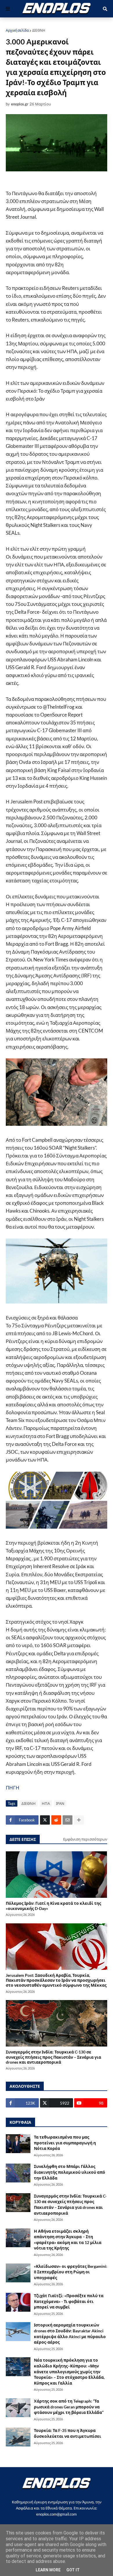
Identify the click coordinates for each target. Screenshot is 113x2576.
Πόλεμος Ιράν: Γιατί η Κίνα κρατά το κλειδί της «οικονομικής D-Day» (53, 1906)
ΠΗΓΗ (13, 1788)
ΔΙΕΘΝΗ (39, 30)
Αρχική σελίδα (17, 30)
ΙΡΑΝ (60, 1803)
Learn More (48, 2570)
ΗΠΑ (46, 1803)
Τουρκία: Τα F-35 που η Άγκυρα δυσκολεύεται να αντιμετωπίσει (68, 2433)
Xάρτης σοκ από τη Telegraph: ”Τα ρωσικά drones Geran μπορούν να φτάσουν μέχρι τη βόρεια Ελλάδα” (69, 2407)
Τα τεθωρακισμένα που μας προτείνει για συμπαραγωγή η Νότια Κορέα (65, 2143)
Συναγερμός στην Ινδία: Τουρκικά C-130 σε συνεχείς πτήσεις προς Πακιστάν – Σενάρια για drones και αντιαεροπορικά (53, 2057)
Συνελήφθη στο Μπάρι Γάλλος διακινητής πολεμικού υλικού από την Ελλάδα (70, 2172)
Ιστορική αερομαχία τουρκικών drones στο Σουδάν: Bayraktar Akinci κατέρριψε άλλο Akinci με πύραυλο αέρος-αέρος (70, 2333)
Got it (73, 2570)
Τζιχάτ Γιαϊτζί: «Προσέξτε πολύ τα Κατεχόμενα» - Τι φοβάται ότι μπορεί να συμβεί (69, 2301)
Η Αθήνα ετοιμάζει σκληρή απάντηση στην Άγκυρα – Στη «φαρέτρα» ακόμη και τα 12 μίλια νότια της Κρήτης (68, 2240)
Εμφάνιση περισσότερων (85, 1839)
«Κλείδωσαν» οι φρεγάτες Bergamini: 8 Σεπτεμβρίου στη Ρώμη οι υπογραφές (71, 2272)
